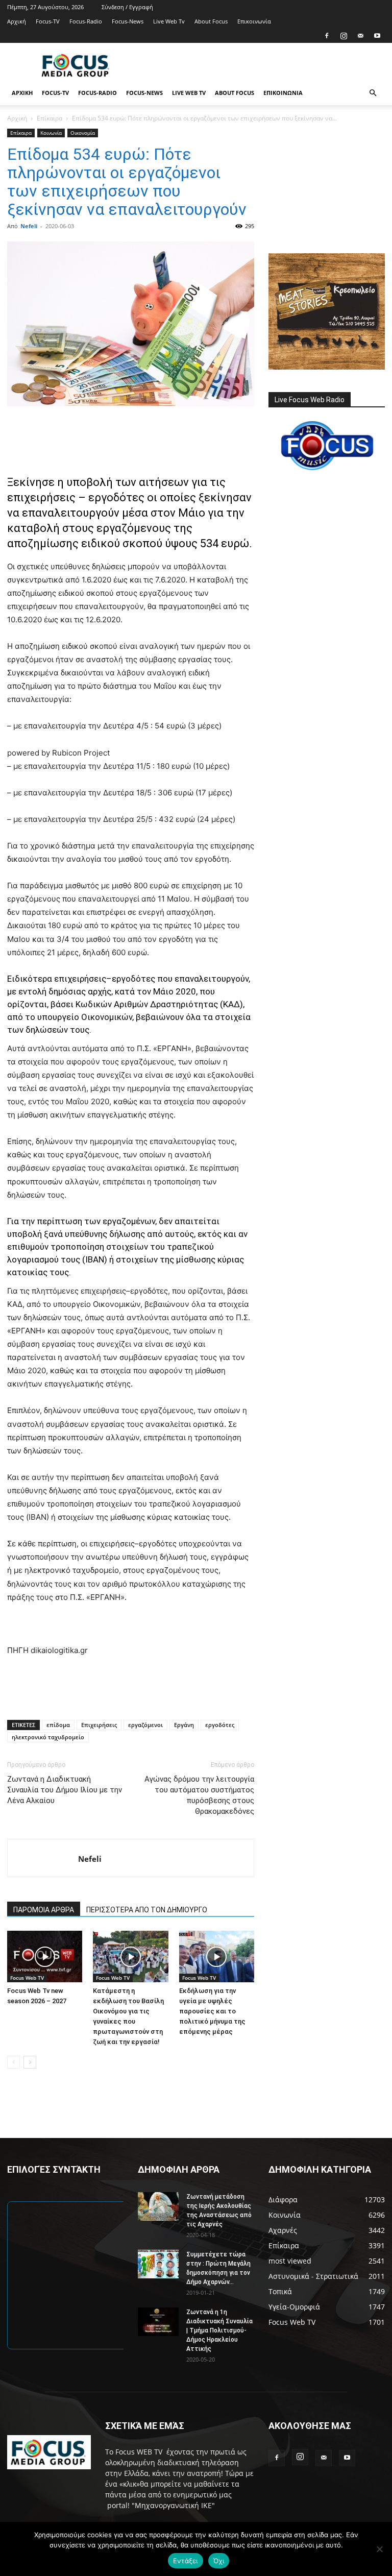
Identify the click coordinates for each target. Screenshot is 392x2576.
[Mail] (360, 36)
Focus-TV (48, 21)
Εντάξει (186, 2561)
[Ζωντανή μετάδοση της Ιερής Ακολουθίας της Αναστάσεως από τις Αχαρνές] (158, 2206)
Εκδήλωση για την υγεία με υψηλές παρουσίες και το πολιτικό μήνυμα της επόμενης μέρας (212, 2011)
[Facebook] (327, 36)
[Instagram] (344, 36)
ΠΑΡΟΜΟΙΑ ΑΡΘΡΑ (44, 1910)
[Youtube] (377, 36)
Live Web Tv (169, 21)
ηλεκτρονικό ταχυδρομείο (48, 1737)
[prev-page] (14, 2062)
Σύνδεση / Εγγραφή (127, 7)
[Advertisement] (265, 65)
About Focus (211, 21)
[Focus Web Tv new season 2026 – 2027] (45, 1957)
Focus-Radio (86, 21)
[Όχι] (379, 2549)
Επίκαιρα (50, 118)
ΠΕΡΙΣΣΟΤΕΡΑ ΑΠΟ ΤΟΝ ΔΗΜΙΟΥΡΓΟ (147, 1910)
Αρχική (17, 21)
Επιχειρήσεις (99, 1725)
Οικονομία (83, 133)
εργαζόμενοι (145, 1725)
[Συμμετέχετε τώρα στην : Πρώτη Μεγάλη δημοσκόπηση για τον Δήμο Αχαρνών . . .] (158, 2264)
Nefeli (29, 226)
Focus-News (128, 21)
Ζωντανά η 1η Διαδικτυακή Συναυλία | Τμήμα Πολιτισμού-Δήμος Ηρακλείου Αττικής (219, 2330)
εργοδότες (220, 1725)
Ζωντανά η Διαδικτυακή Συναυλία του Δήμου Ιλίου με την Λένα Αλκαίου (65, 1790)
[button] (373, 93)
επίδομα (58, 1725)
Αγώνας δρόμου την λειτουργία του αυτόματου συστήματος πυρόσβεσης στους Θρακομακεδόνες (199, 1795)
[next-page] (30, 2062)
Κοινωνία (51, 133)
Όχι (219, 2561)
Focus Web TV (27, 1978)
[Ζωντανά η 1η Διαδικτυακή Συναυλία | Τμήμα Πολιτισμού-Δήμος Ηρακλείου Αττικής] (158, 2322)
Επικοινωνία (254, 21)
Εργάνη (184, 1725)
